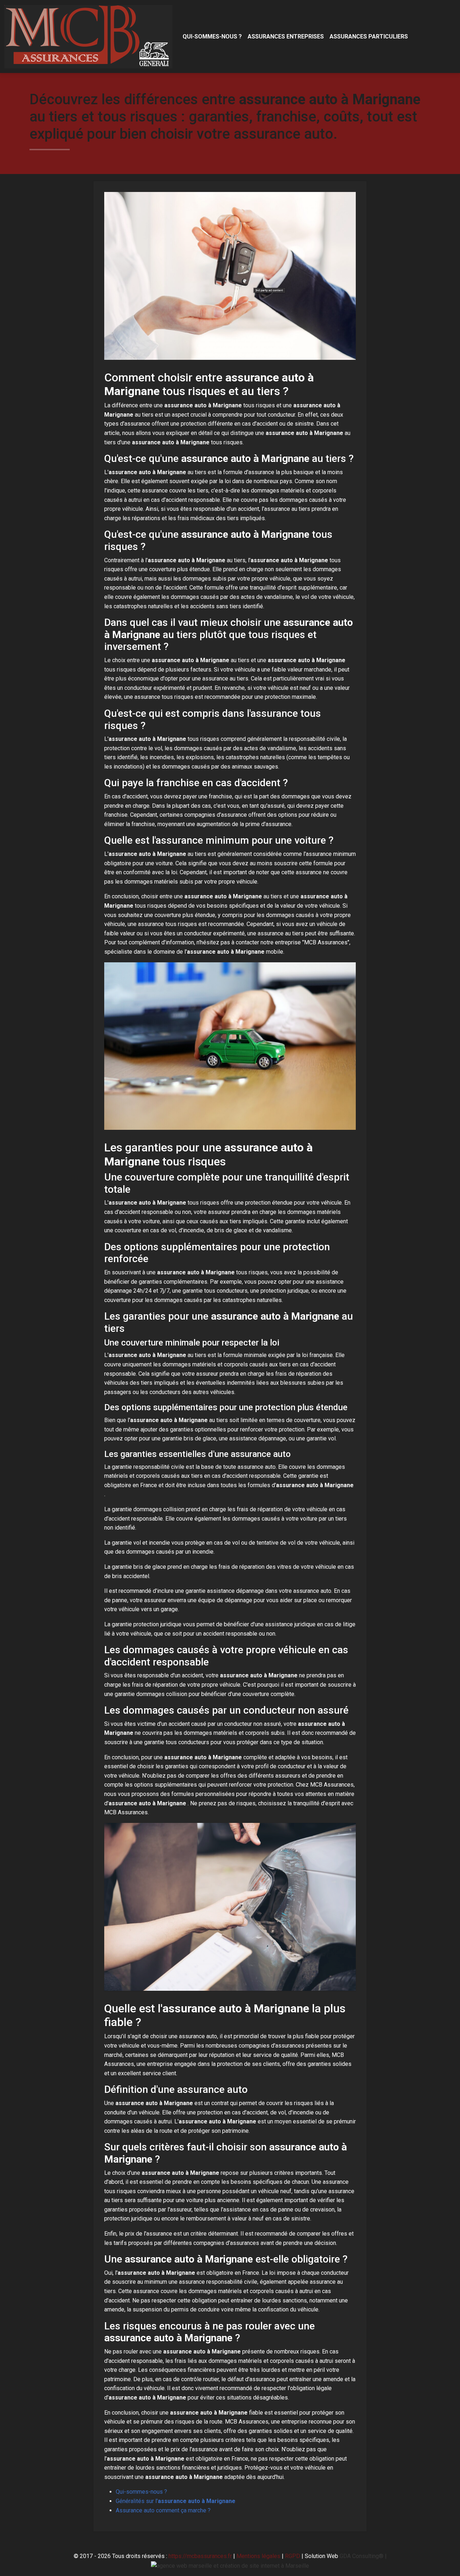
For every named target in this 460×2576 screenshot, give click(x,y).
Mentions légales (258, 2556)
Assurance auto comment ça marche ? (163, 2510)
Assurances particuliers (369, 36)
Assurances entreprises (286, 36)
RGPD (293, 2556)
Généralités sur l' (176, 2501)
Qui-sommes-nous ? (212, 36)
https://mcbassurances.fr (200, 2556)
